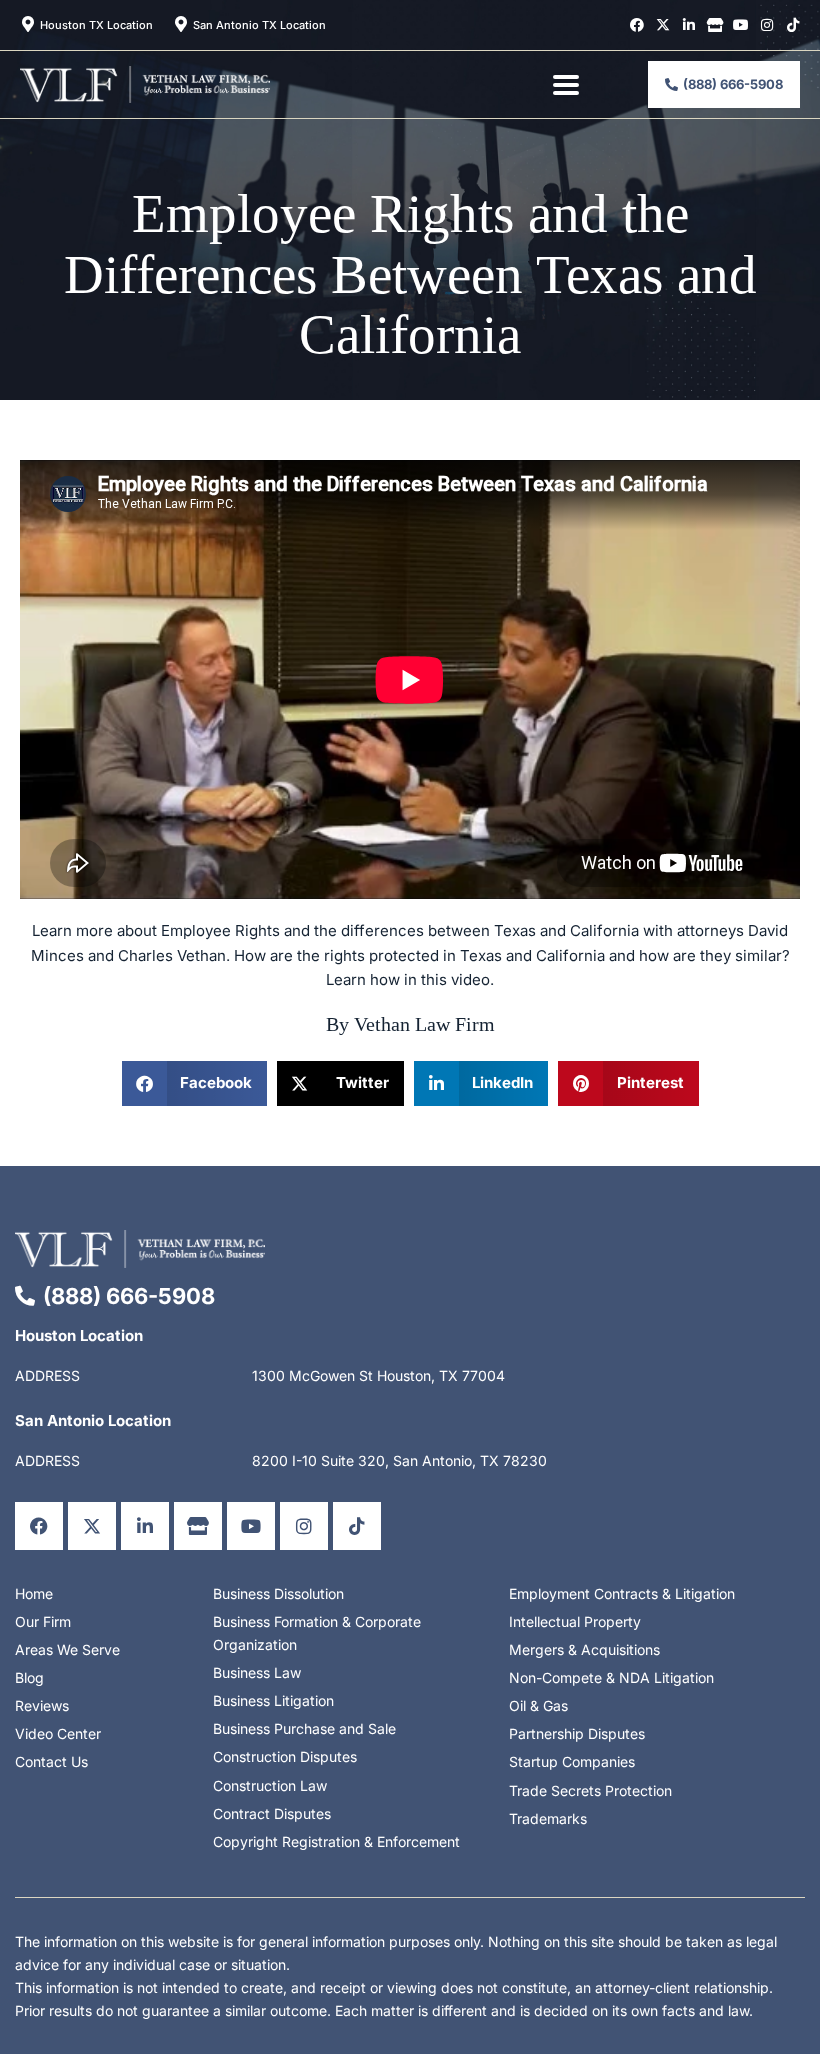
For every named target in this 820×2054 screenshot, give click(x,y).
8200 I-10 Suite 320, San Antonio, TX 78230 (399, 1460)
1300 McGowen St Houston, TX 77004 (378, 1375)
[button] (195, 1083)
